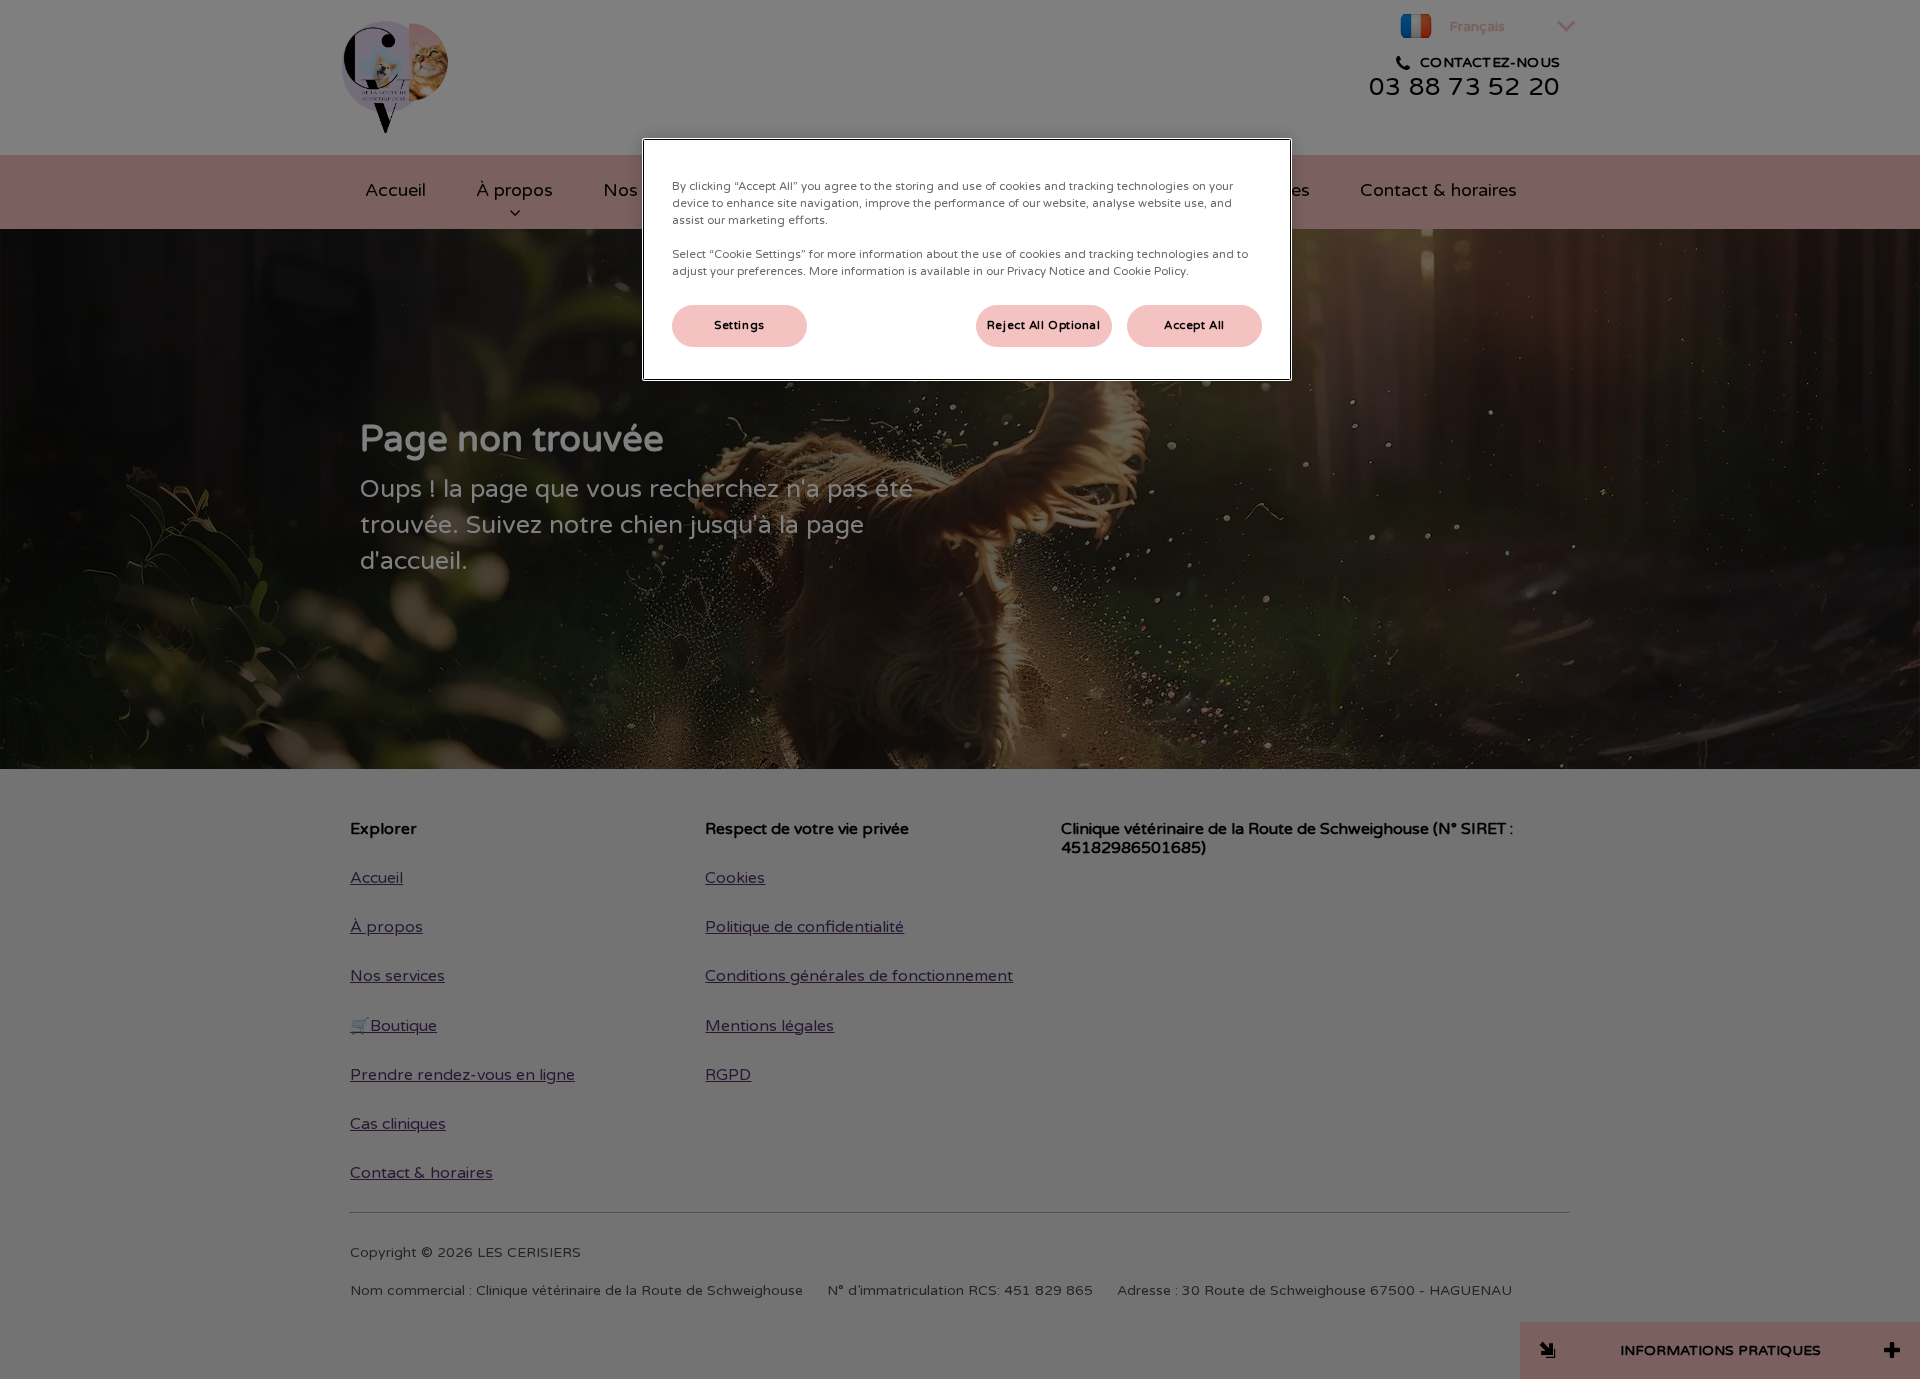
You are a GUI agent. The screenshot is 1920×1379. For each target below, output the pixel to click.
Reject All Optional (1044, 325)
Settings (739, 325)
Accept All (1194, 325)
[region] (967, 259)
